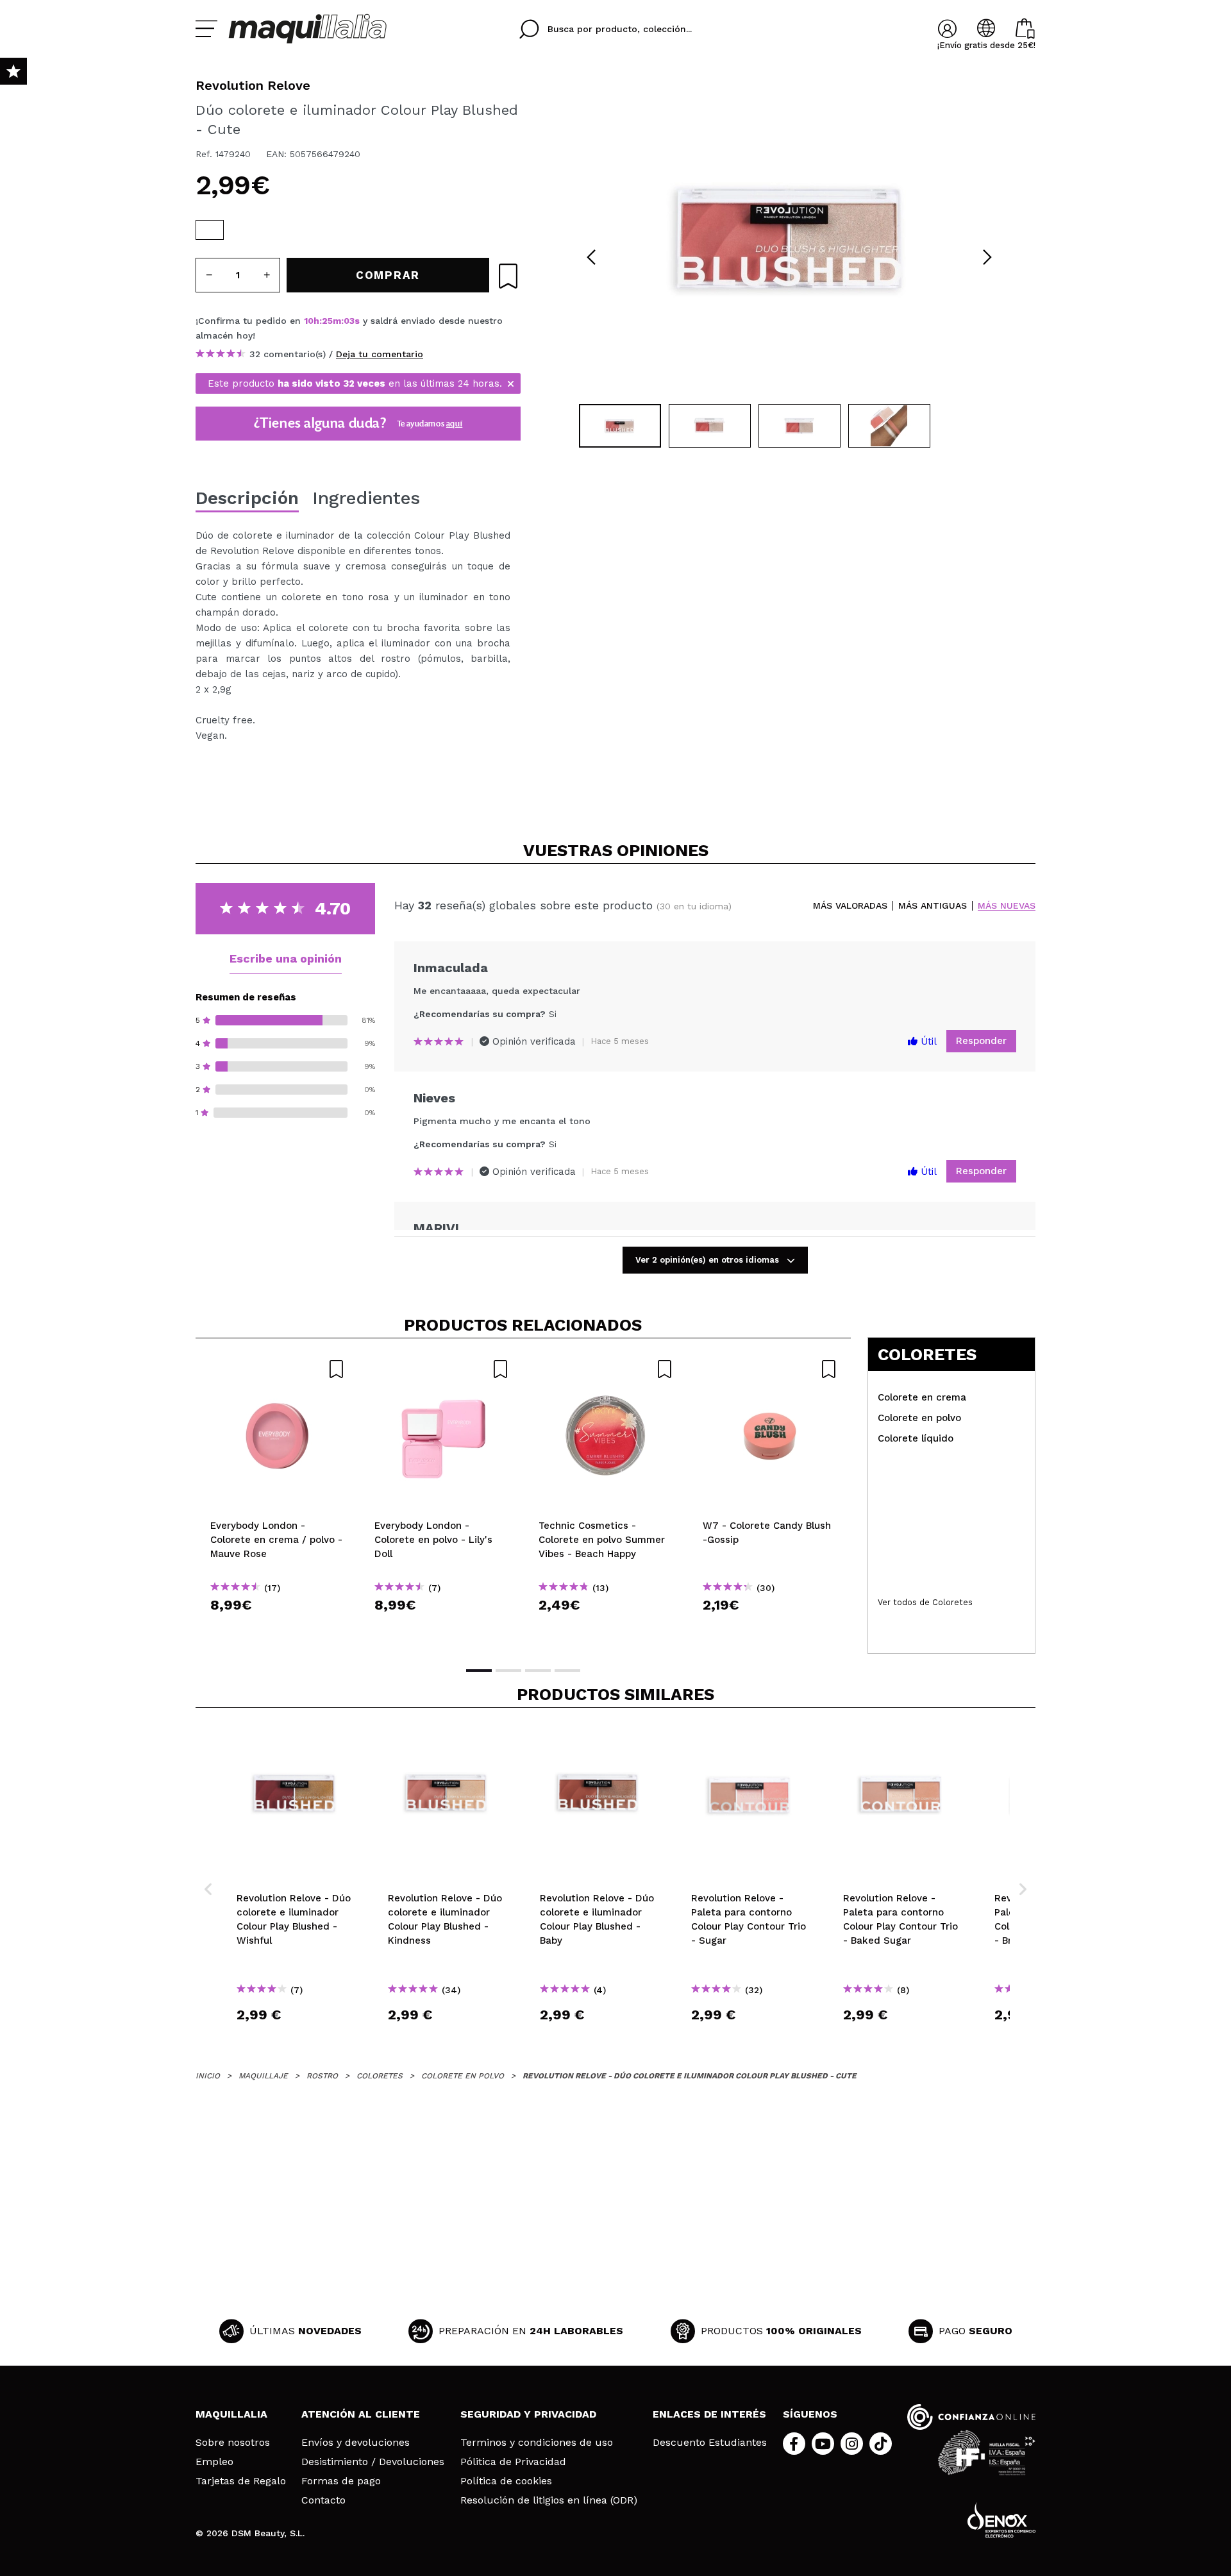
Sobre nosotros (233, 2443)
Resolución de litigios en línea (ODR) (549, 2500)
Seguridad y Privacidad (528, 2414)
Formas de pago (341, 2481)
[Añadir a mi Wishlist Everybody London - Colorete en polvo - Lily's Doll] (442, 1369)
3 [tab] (538, 1671)
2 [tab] (508, 1671)
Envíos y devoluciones (356, 2443)
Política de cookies (506, 2481)
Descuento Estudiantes (710, 2443)
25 (327, 321)
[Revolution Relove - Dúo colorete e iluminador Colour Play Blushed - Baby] (294, 230)
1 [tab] (479, 1671)
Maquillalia (231, 2414)
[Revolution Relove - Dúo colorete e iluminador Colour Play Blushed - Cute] (210, 230)
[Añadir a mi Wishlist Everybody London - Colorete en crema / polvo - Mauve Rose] (278, 1369)
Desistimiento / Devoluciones (373, 2462)
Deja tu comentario (380, 354)
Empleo (214, 2462)
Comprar (278, 1628)
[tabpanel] (789, 237)
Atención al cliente (361, 2414)
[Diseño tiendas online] (1001, 2520)
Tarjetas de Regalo (241, 2481)
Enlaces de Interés (709, 2414)
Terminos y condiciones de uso (537, 2443)
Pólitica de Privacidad (513, 2462)
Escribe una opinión (286, 958)
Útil (927, 1041)
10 (309, 321)
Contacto (323, 2500)
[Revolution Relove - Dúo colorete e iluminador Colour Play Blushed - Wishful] (238, 230)
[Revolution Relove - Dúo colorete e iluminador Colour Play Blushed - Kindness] (266, 230)
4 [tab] (567, 1671)
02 (349, 321)
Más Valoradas (850, 906)
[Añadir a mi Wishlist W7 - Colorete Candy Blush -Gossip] (770, 1369)
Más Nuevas (1007, 906)
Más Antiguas (933, 906)
